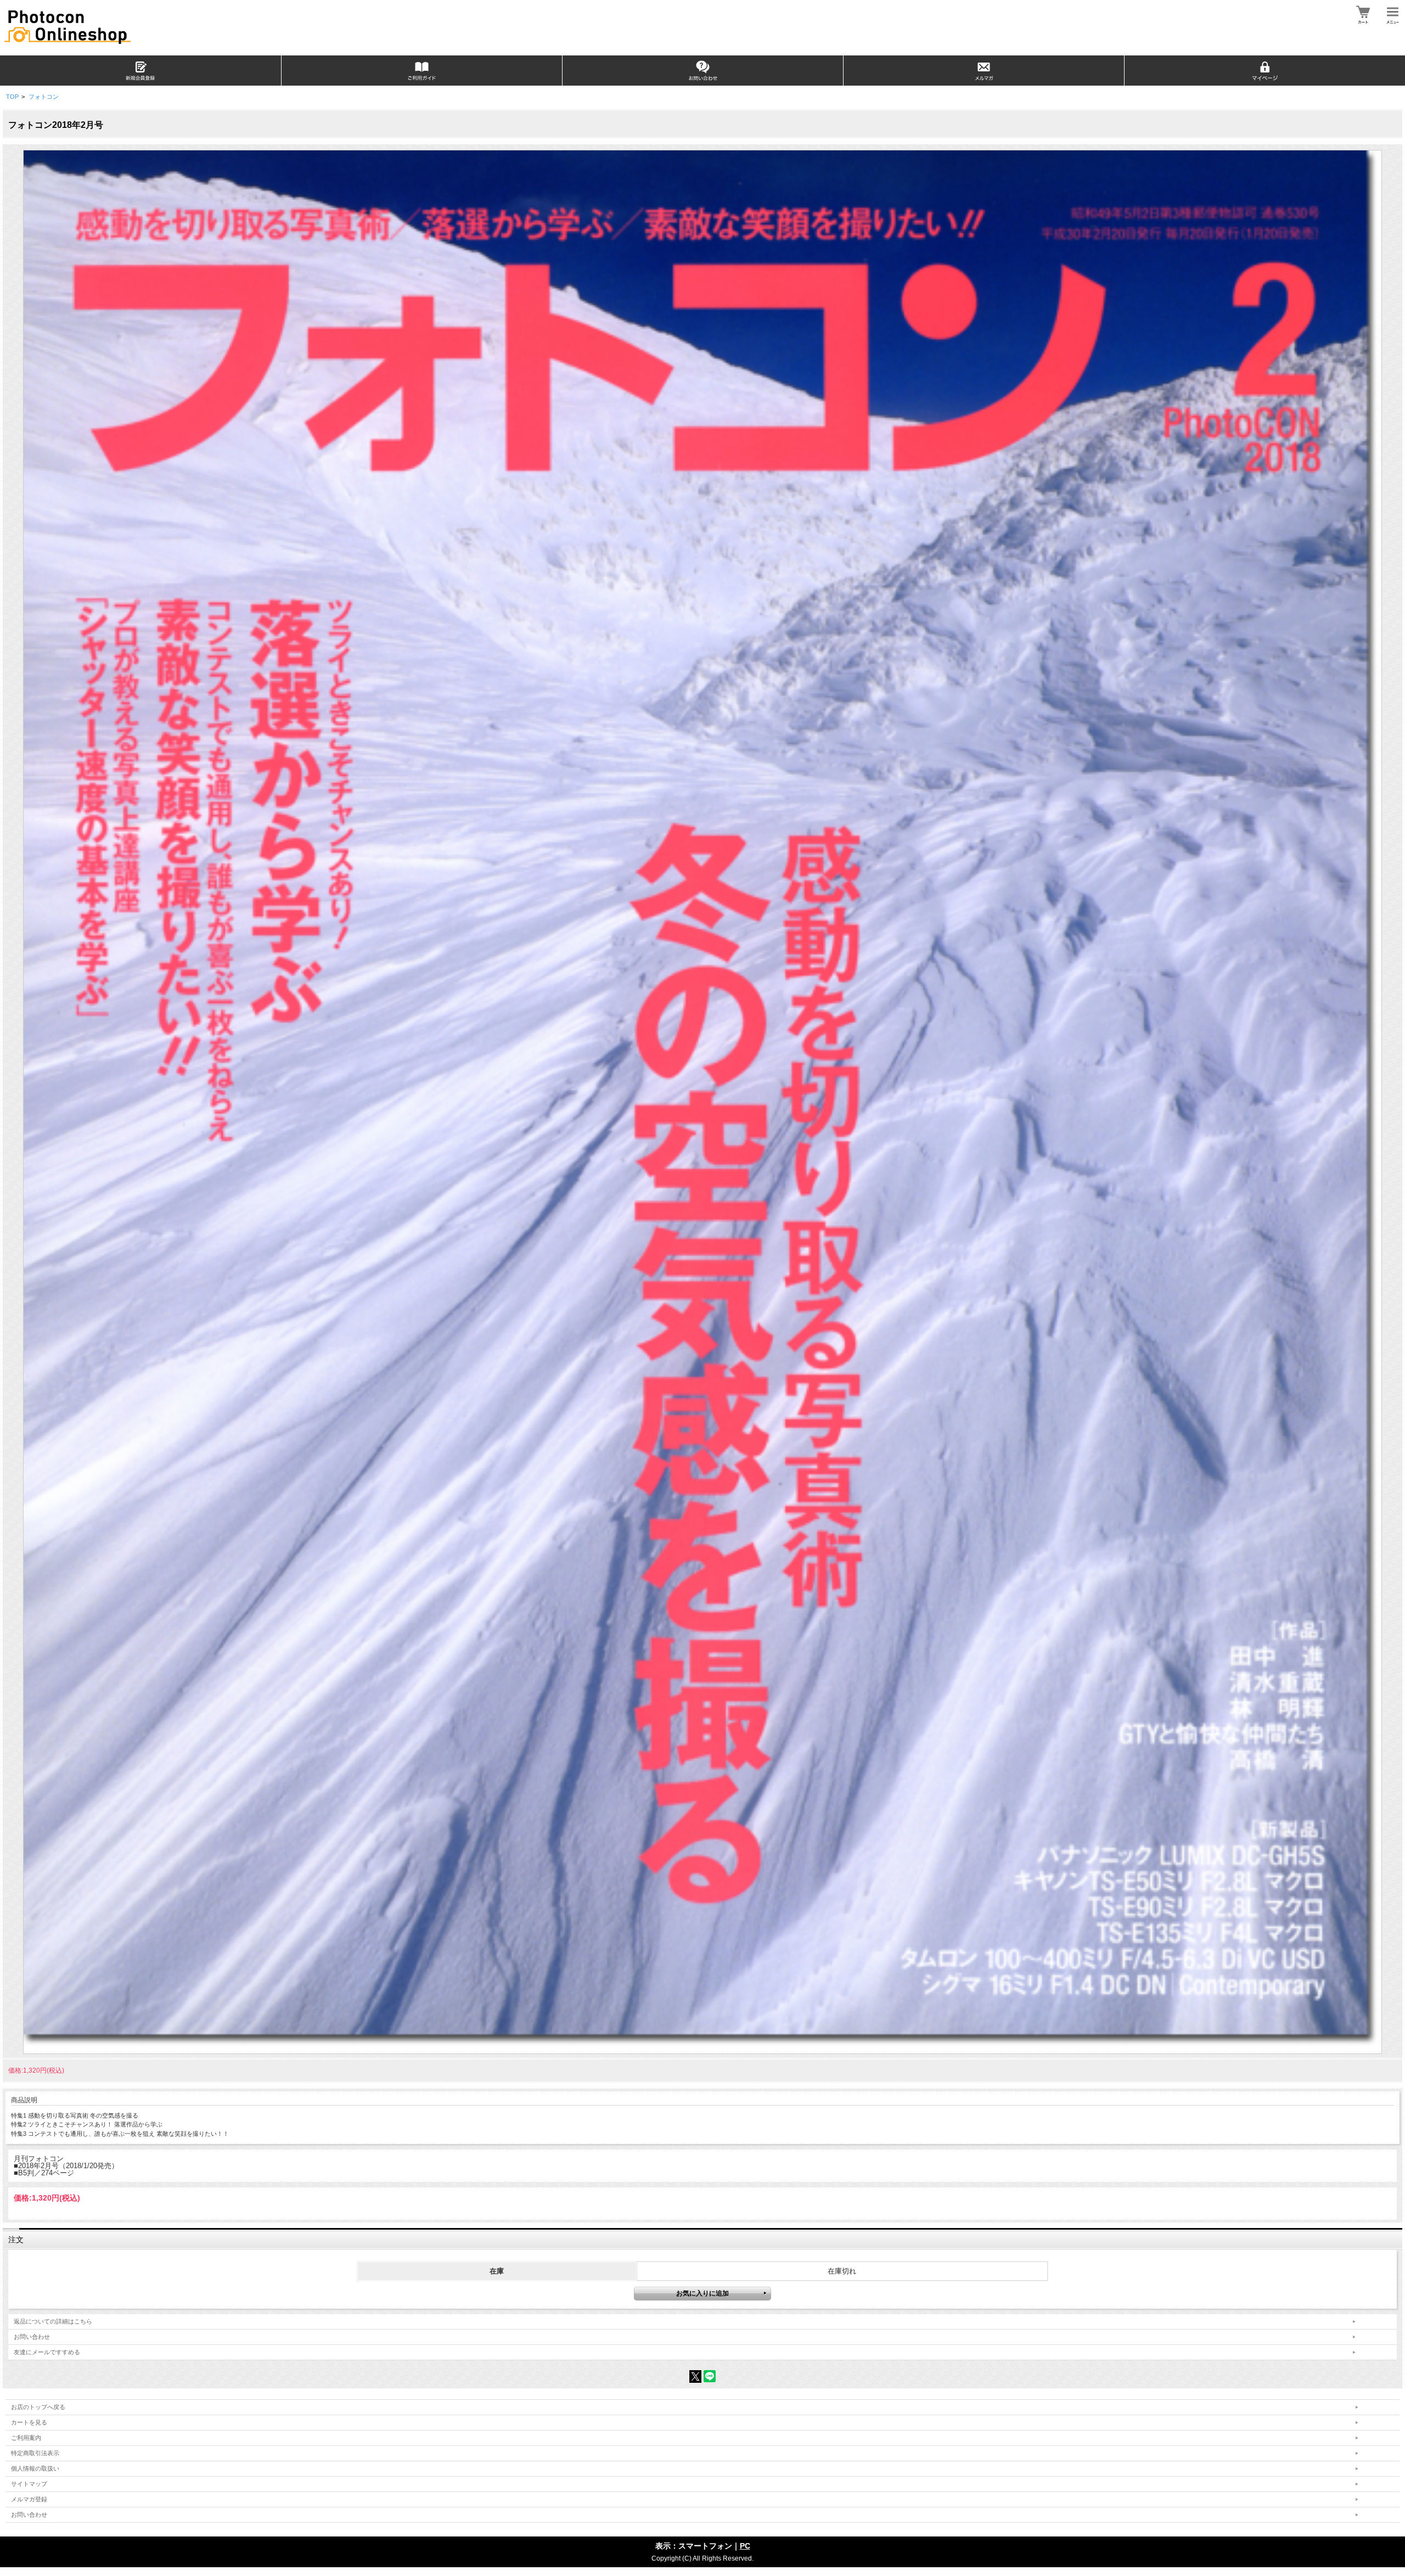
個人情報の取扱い (35, 2468)
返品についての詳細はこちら (53, 2321)
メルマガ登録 (29, 2499)
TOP (12, 97)
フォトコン (44, 97)
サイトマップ (29, 2484)
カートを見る (29, 2422)
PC (745, 2546)
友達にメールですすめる (47, 2352)
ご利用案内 (26, 2438)
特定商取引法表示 (35, 2453)
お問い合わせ (32, 2337)
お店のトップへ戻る (38, 2407)
